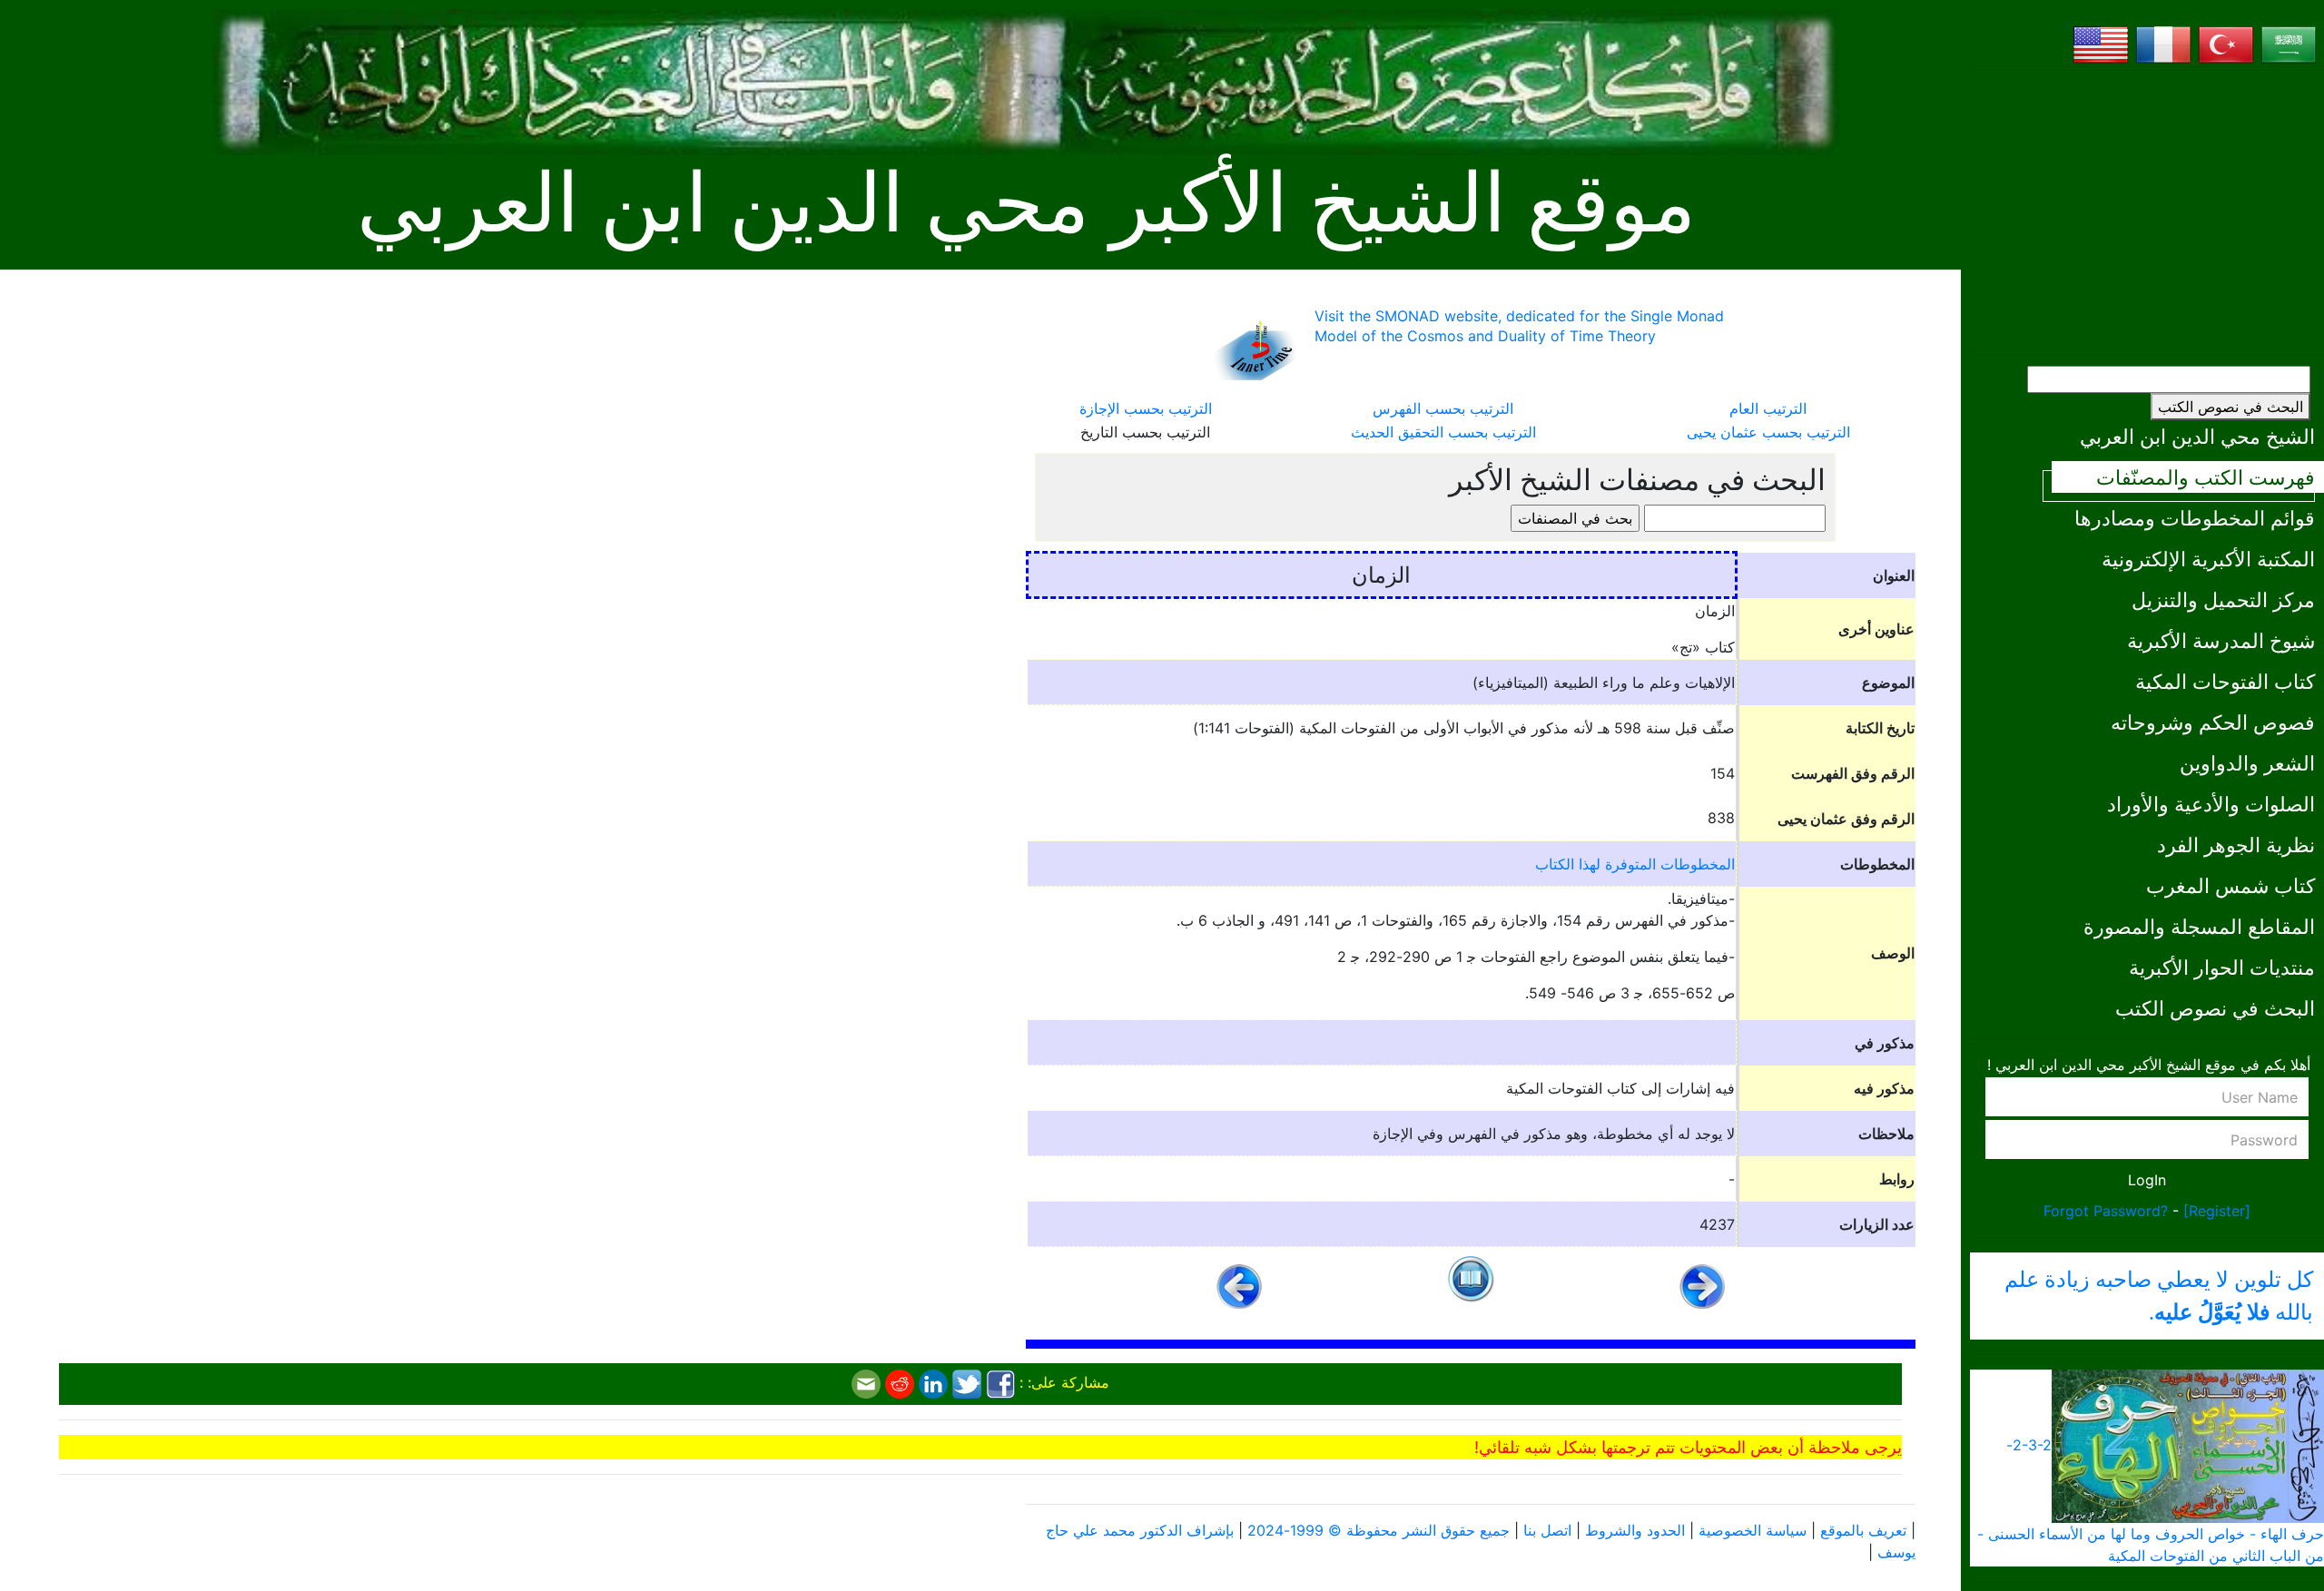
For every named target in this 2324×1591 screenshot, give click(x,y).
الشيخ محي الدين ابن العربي (2197, 436)
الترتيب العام (1768, 408)
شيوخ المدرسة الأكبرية (2221, 640)
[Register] (2217, 1211)
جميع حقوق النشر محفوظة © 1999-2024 (1379, 1530)
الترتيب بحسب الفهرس (1443, 408)
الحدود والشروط (1635, 1530)
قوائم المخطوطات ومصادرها (2195, 518)
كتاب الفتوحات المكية (2225, 681)
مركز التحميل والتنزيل (2223, 599)
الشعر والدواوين (2247, 763)
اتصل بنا (1547, 1530)
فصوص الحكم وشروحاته (2213, 722)
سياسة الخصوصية (1753, 1530)
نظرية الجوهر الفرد (2236, 845)
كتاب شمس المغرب (2230, 885)
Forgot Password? (2106, 1211)
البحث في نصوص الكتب (2230, 407)
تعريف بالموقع (1863, 1530)
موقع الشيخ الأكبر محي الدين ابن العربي (1026, 204)
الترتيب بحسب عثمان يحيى (1768, 432)
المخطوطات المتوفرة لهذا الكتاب (1635, 864)
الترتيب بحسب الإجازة (1146, 408)
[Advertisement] (2147, 209)
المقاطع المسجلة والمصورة (2199, 926)
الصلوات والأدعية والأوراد (2211, 804)
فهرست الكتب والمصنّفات (2206, 477)
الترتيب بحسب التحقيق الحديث (1443, 432)
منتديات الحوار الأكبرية (2222, 967)
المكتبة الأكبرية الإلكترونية (2208, 559)
